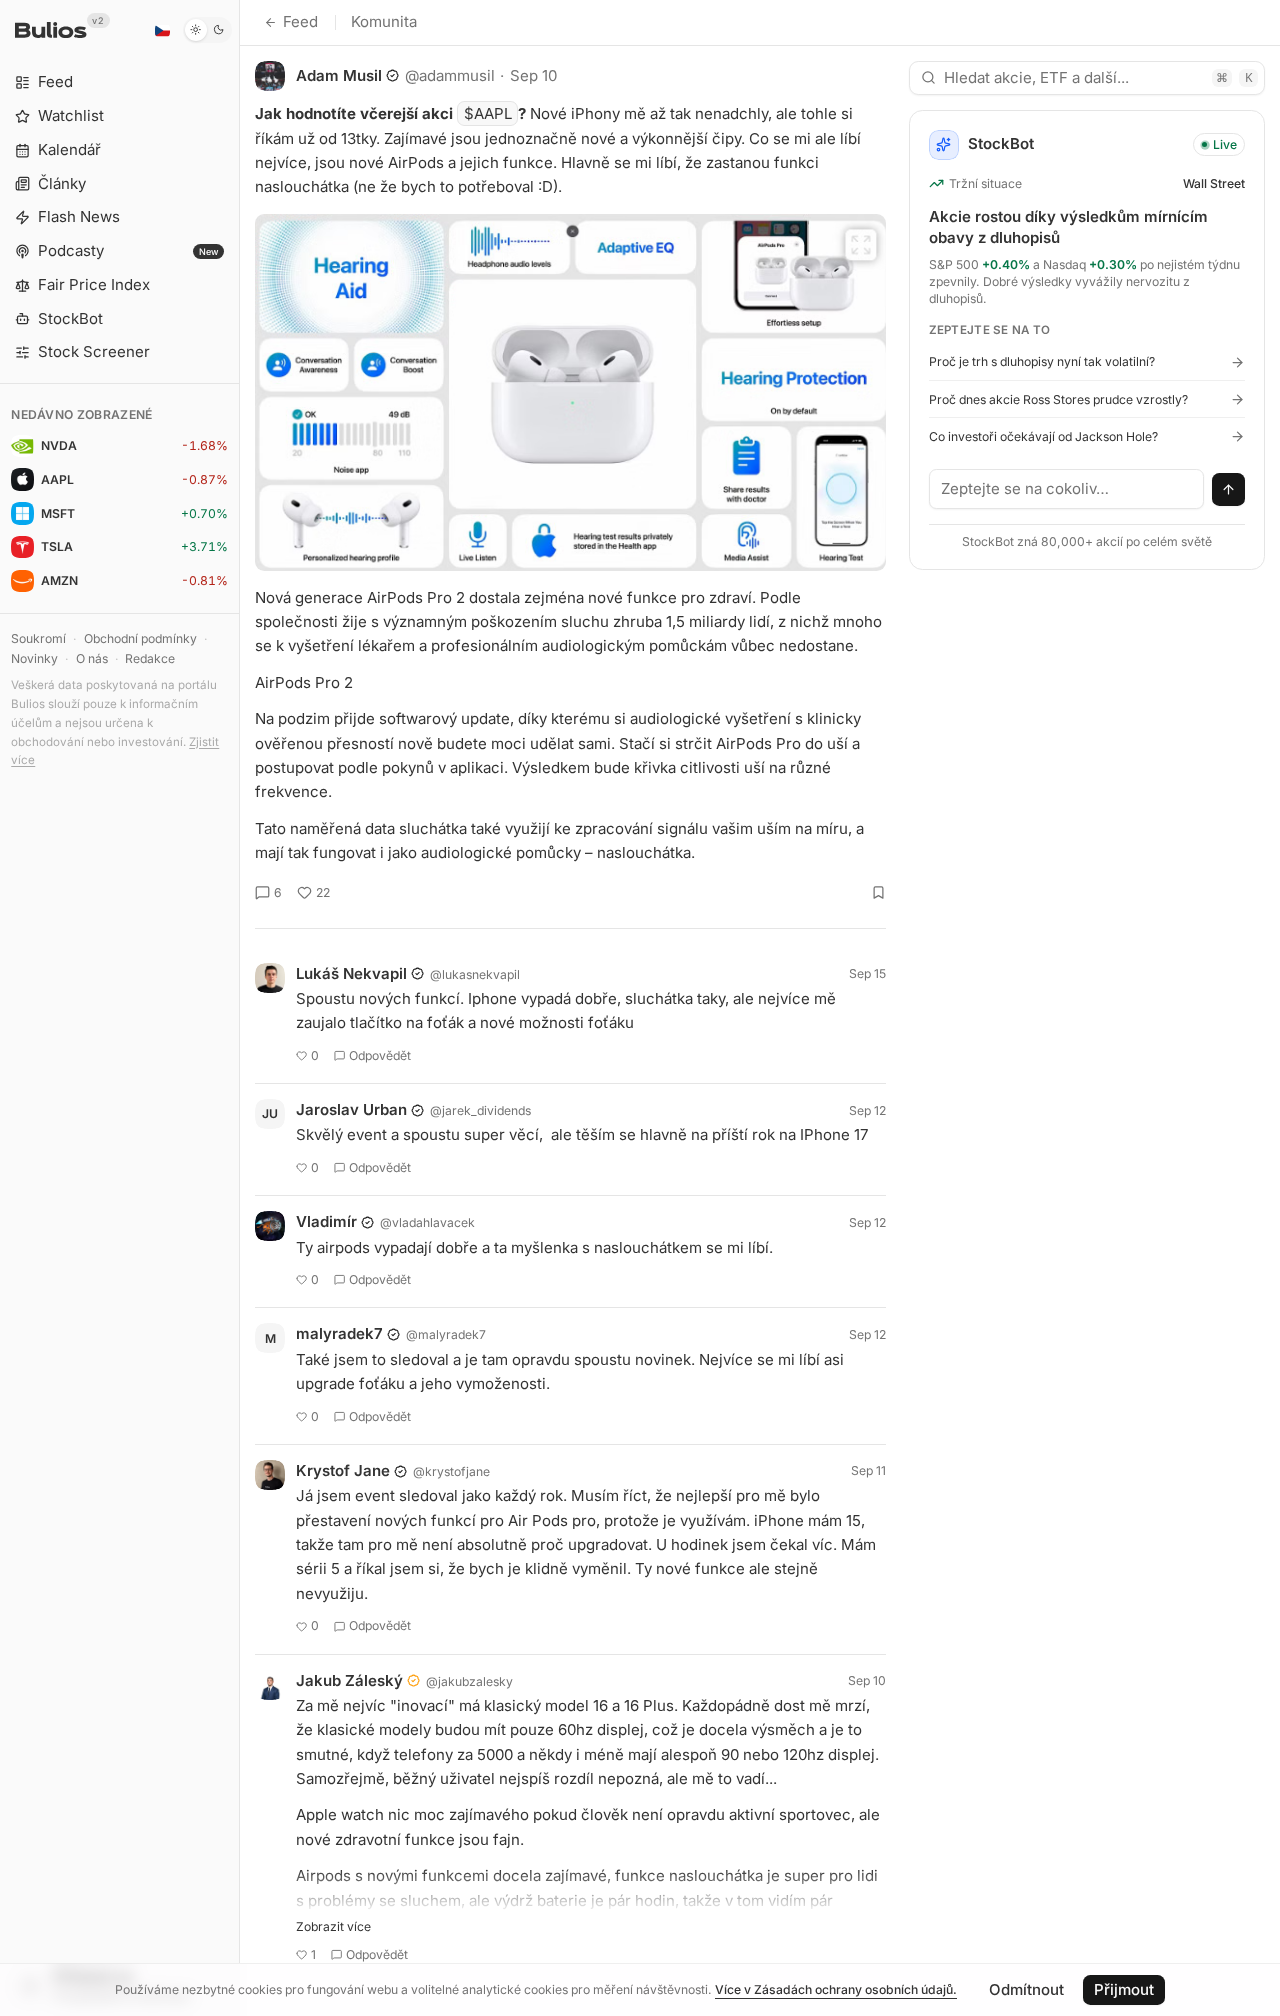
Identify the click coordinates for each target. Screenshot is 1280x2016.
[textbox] (1067, 489)
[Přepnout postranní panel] (239, 1008)
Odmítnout (1026, 1989)
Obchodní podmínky (140, 638)
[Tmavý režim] (207, 30)
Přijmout (1124, 1989)
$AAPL (488, 113)
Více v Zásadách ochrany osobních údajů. (836, 1989)
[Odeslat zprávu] (1229, 490)
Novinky (34, 658)
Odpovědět (380, 1055)
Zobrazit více (333, 1926)
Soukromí (38, 638)
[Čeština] (162, 30)
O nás (92, 658)
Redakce (150, 658)
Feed (300, 21)
